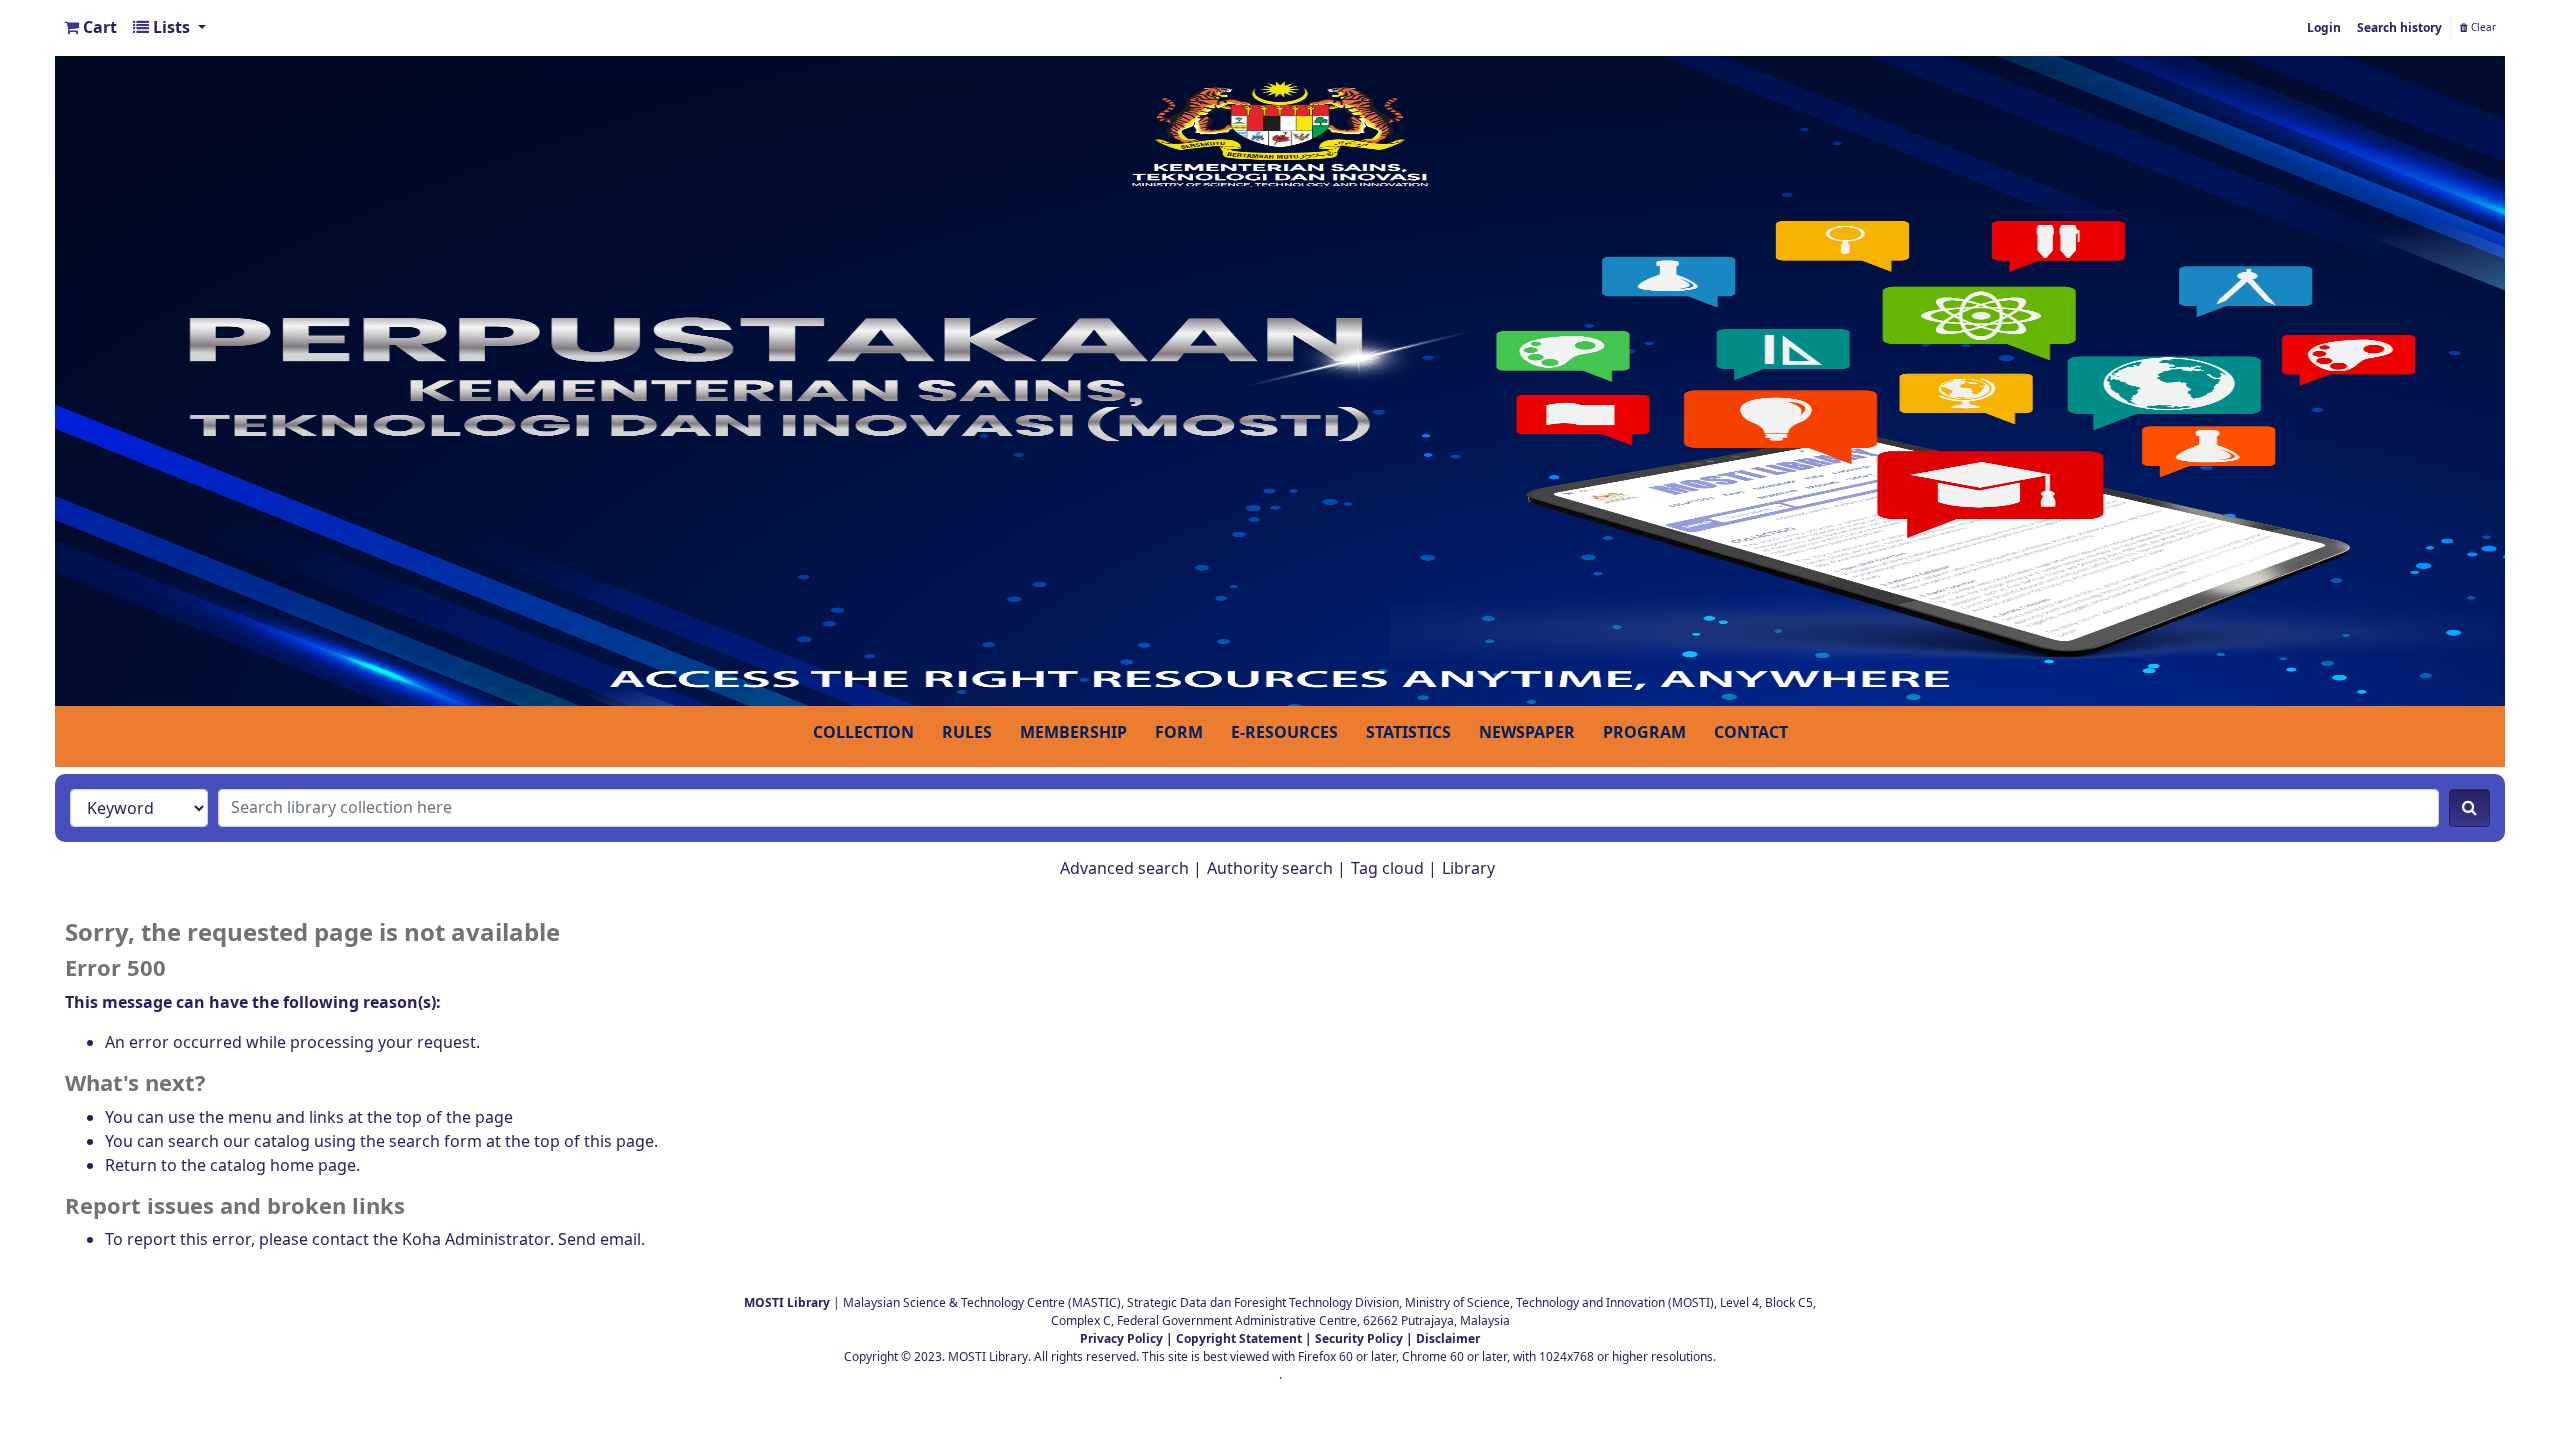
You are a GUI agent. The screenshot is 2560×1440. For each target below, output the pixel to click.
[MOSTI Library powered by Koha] (1280, 380)
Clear (2482, 28)
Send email (599, 1240)
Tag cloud (1387, 869)
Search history (2399, 28)
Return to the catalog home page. (232, 1166)
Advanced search (1124, 869)
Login (2324, 28)
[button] (90, 28)
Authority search (1270, 869)
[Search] (2469, 808)
